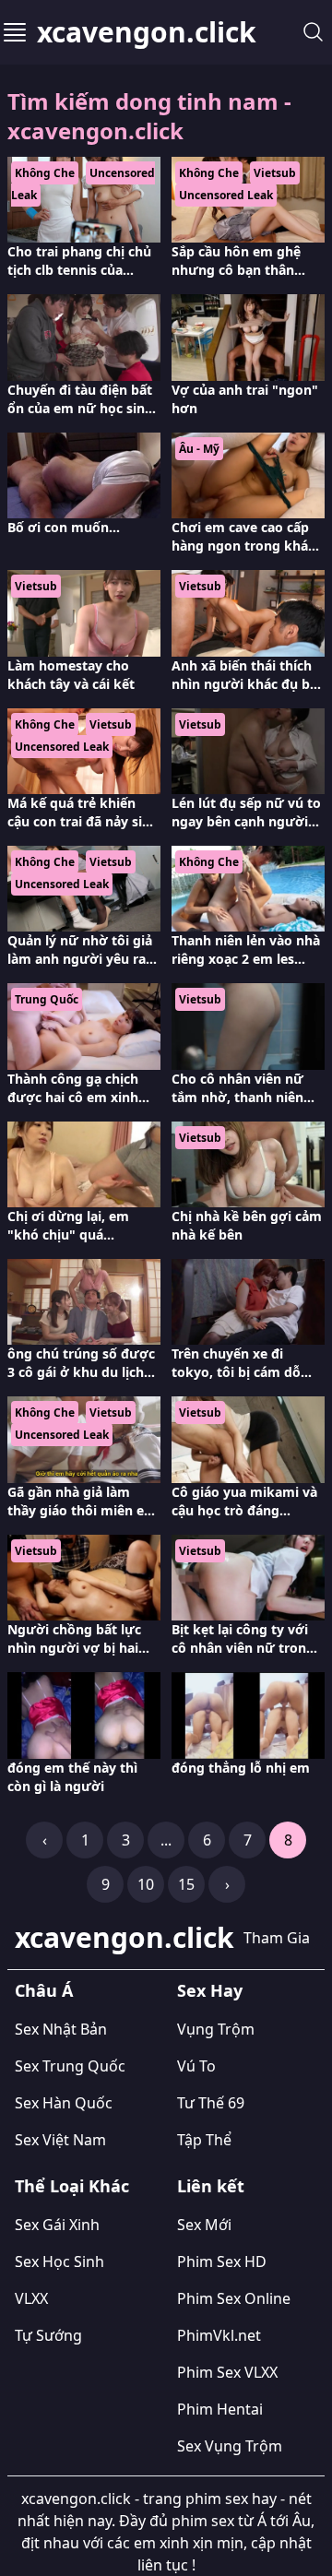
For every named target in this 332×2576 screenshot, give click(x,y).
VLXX (31, 2298)
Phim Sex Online (234, 2298)
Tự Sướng (48, 2335)
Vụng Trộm (216, 2029)
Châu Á (44, 1990)
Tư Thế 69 (211, 2103)
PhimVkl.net (219, 2335)
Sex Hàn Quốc (64, 2103)
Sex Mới (204, 2225)
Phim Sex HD (222, 2261)
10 (146, 1884)
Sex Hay (210, 1990)
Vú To (196, 2066)
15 (186, 1884)
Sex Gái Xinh (57, 2225)
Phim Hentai (220, 2409)
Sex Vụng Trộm (230, 2446)
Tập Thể (204, 2140)
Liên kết (211, 2186)
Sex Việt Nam (60, 2140)
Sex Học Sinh (59, 2261)
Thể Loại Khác (72, 2186)
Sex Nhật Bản (61, 2029)
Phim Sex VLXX (227, 2372)
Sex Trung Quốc (70, 2066)
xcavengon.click (147, 32)
